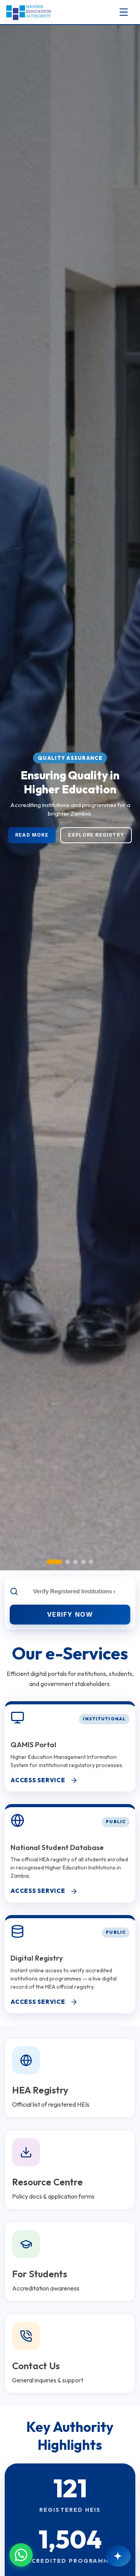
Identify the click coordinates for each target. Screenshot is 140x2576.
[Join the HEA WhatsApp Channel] (21, 2555)
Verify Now (70, 1614)
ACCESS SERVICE (38, 1780)
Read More (32, 835)
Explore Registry (96, 835)
